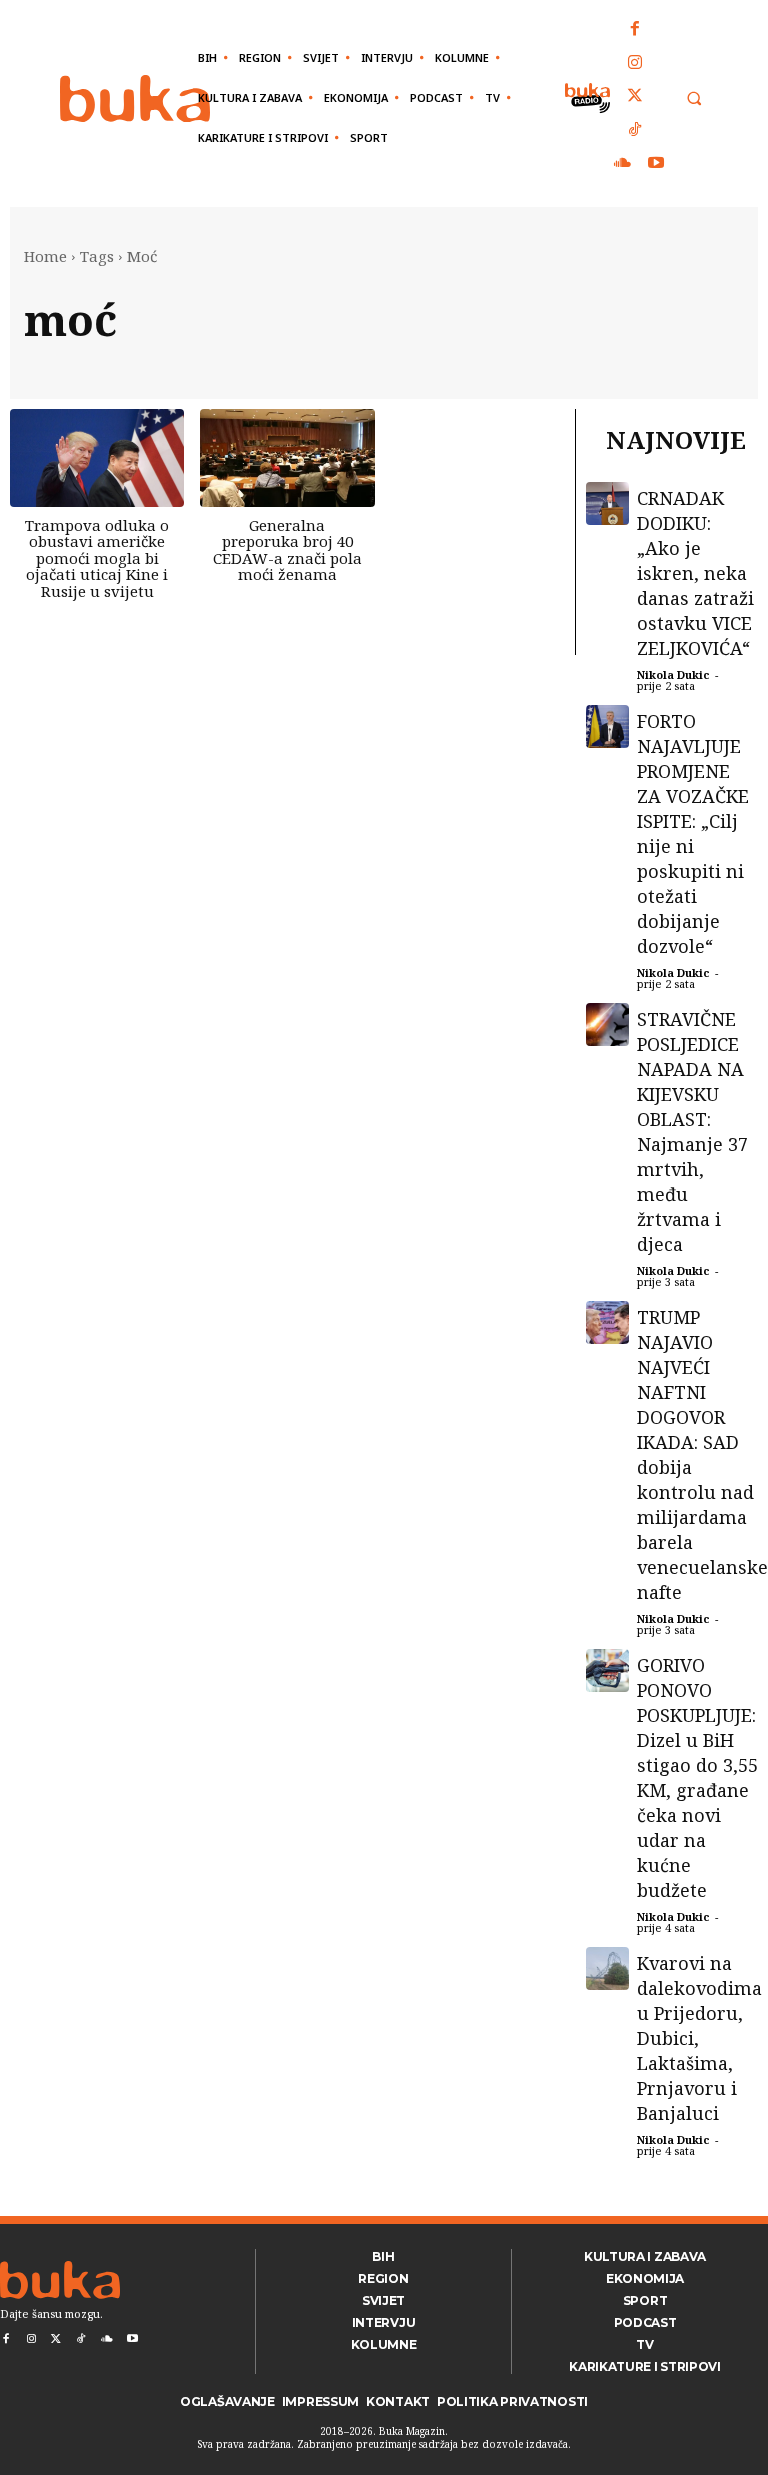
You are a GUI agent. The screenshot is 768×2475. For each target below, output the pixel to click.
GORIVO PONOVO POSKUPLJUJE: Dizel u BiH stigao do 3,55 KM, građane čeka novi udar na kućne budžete (697, 1777)
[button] (693, 98)
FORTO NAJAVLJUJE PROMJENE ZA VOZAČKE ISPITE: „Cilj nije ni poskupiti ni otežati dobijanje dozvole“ (693, 833)
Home (45, 256)
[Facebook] (636, 30)
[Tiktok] (636, 131)
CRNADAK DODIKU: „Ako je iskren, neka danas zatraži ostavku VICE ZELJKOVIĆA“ (695, 573)
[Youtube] (656, 164)
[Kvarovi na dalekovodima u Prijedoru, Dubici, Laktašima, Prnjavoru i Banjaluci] (607, 1968)
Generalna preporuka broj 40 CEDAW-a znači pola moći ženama (287, 550)
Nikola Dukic (673, 674)
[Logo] (135, 98)
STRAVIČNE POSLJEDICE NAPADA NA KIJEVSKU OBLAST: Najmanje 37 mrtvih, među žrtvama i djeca (692, 1131)
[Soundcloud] (623, 164)
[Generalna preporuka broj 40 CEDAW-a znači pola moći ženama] (287, 458)
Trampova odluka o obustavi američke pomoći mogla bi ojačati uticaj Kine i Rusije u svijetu (97, 558)
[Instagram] (636, 64)
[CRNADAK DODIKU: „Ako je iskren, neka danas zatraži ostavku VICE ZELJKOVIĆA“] (607, 503)
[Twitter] (636, 97)
